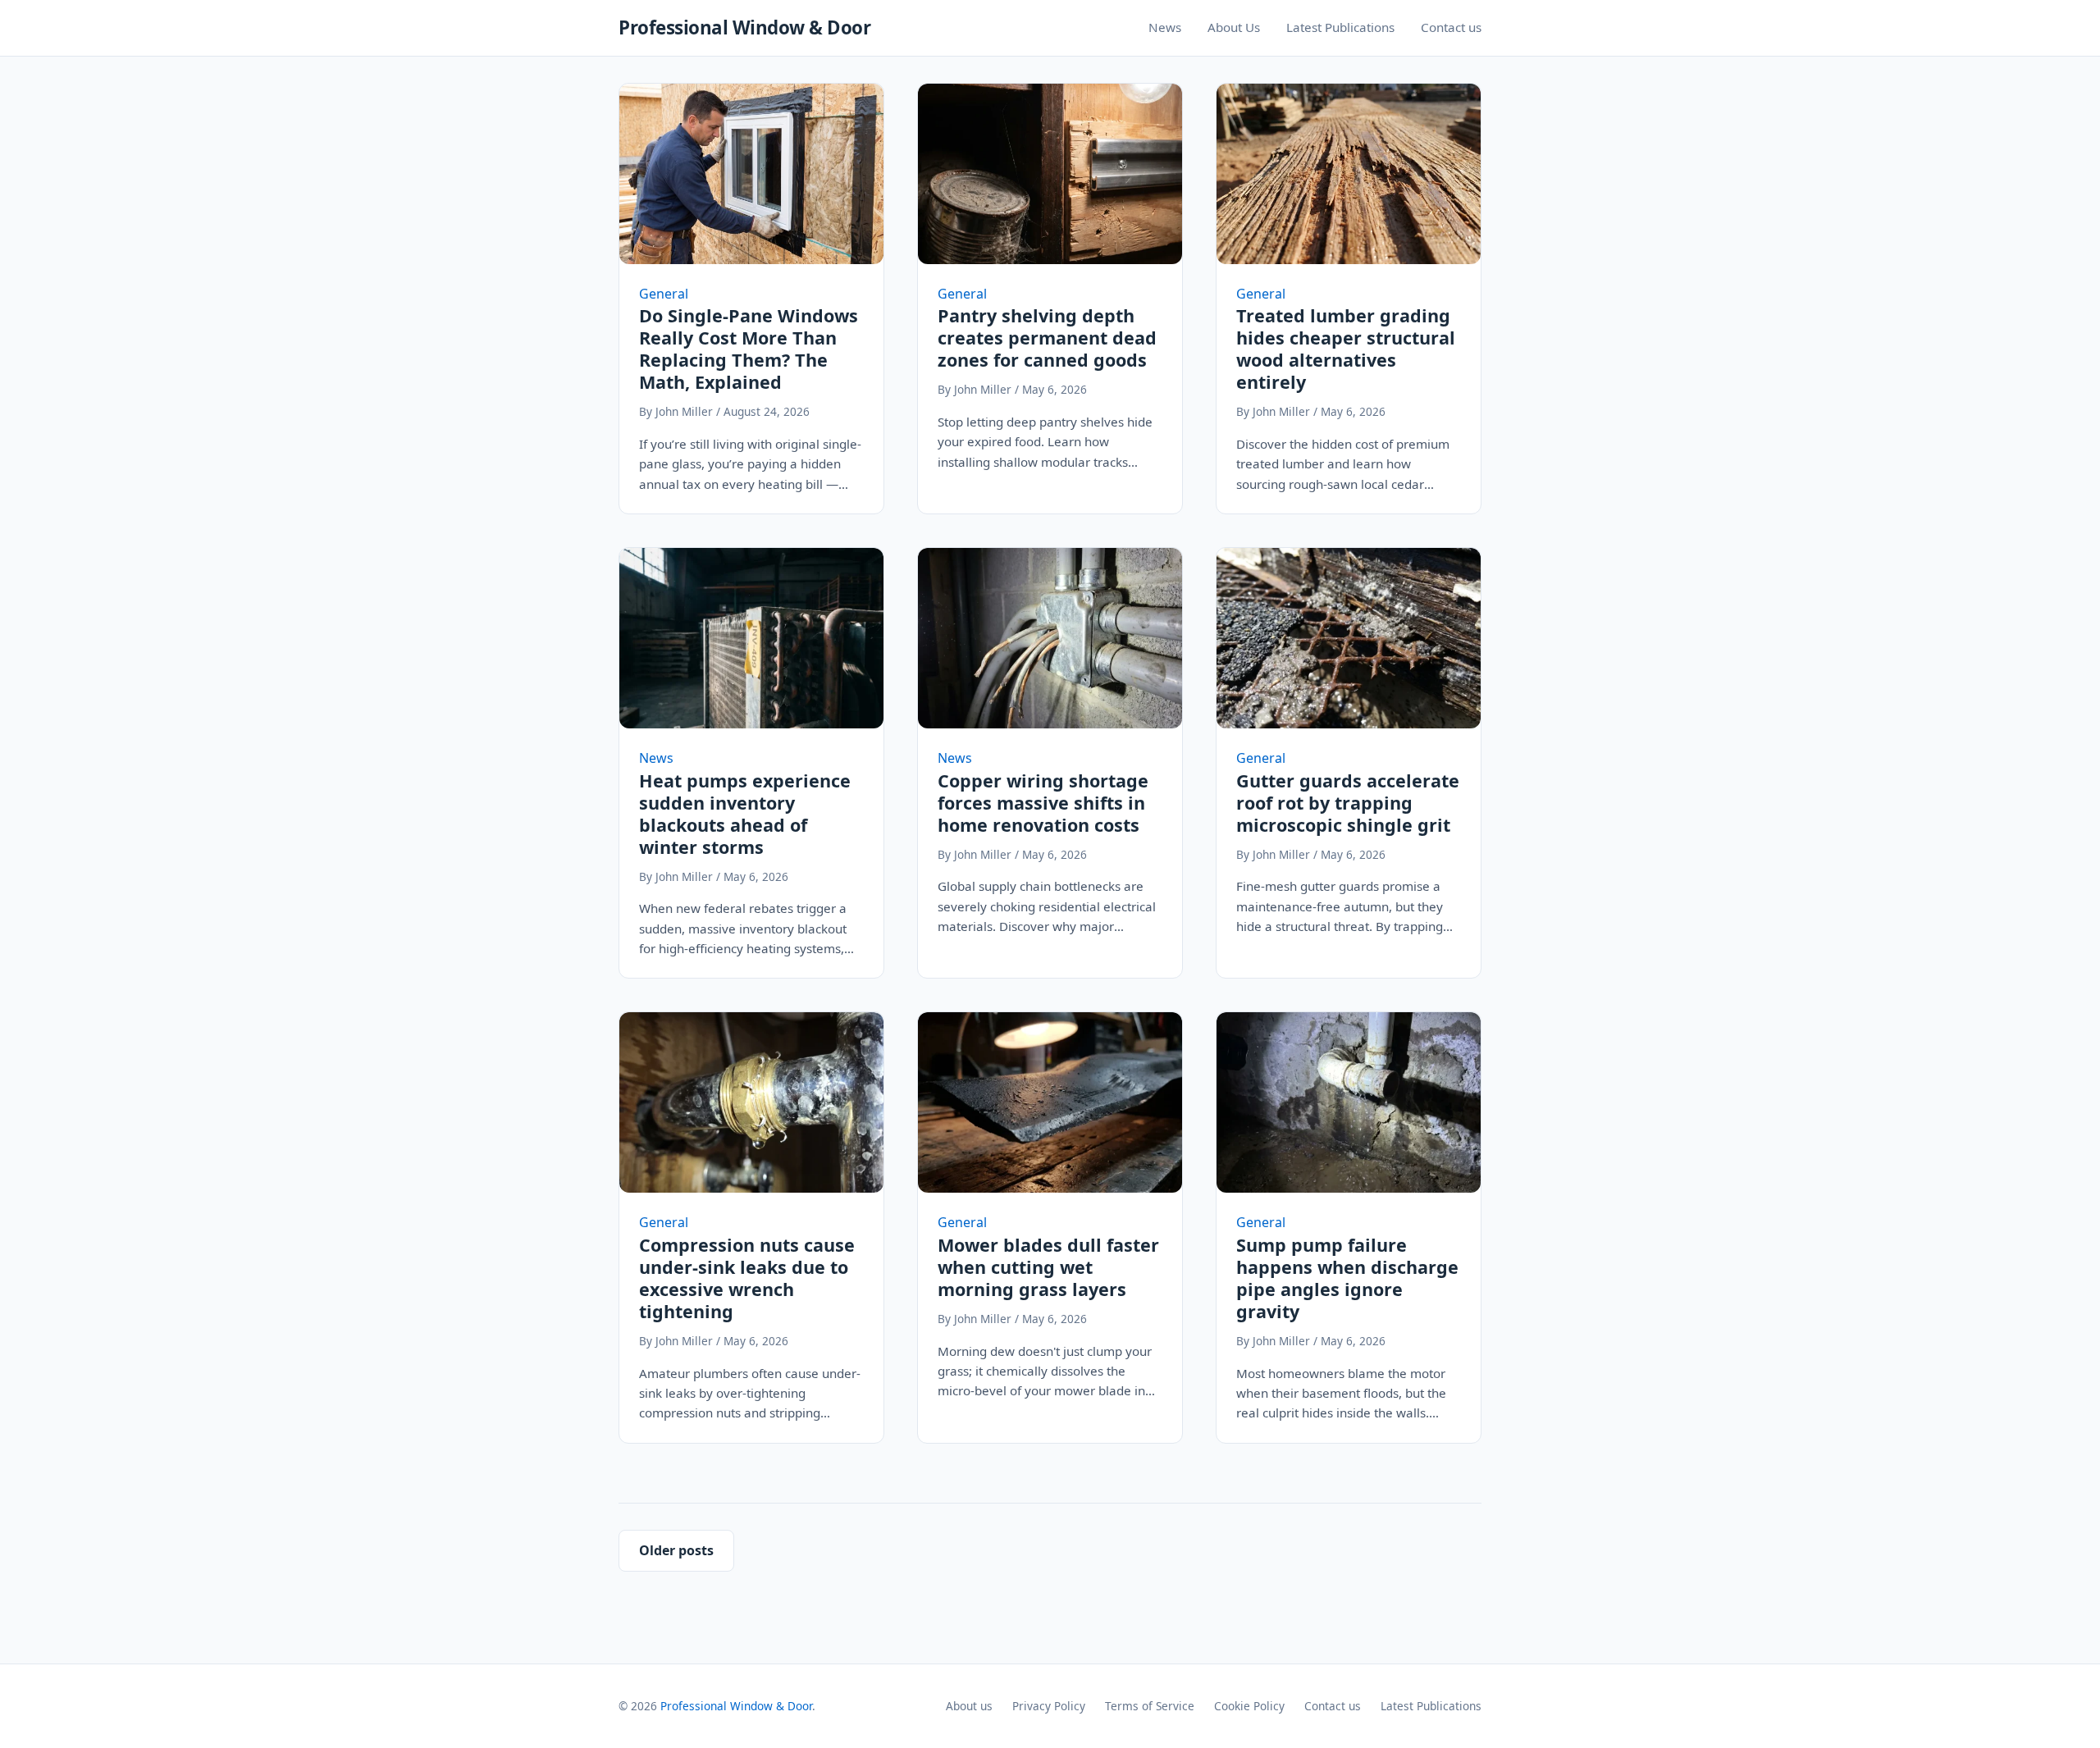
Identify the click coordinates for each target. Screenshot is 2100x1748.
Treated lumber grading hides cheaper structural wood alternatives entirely (1346, 349)
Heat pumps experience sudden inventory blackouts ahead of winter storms (745, 814)
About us (969, 1706)
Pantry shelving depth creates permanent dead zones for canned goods (1047, 338)
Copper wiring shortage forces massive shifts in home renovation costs (1043, 803)
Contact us (1451, 27)
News (1165, 27)
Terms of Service (1150, 1706)
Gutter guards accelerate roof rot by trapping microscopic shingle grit (1348, 803)
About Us (1234, 27)
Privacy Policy (1049, 1706)
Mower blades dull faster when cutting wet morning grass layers (1048, 1267)
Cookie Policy (1249, 1706)
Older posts (676, 1550)
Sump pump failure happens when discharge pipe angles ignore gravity (1347, 1278)
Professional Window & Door (744, 27)
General (664, 294)
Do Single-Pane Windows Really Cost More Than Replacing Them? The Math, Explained (749, 349)
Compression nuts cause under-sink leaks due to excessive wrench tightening (747, 1278)
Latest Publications (1340, 27)
